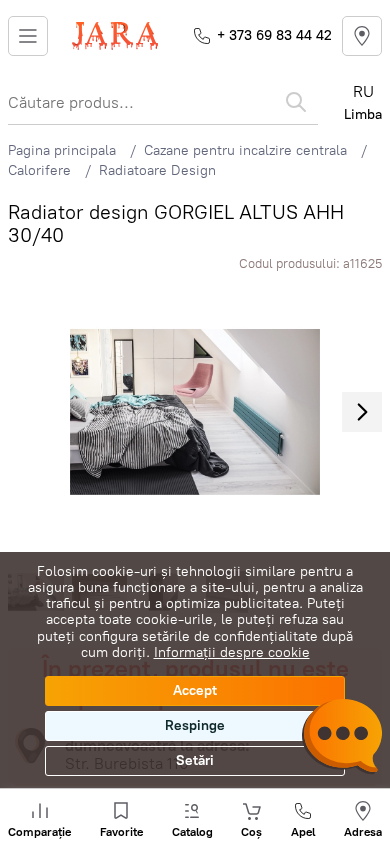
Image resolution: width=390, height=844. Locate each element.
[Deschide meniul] (28, 36)
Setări (195, 760)
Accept (195, 690)
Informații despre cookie (232, 652)
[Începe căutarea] (296, 102)
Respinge (195, 725)
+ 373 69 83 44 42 (274, 35)
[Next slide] (362, 412)
